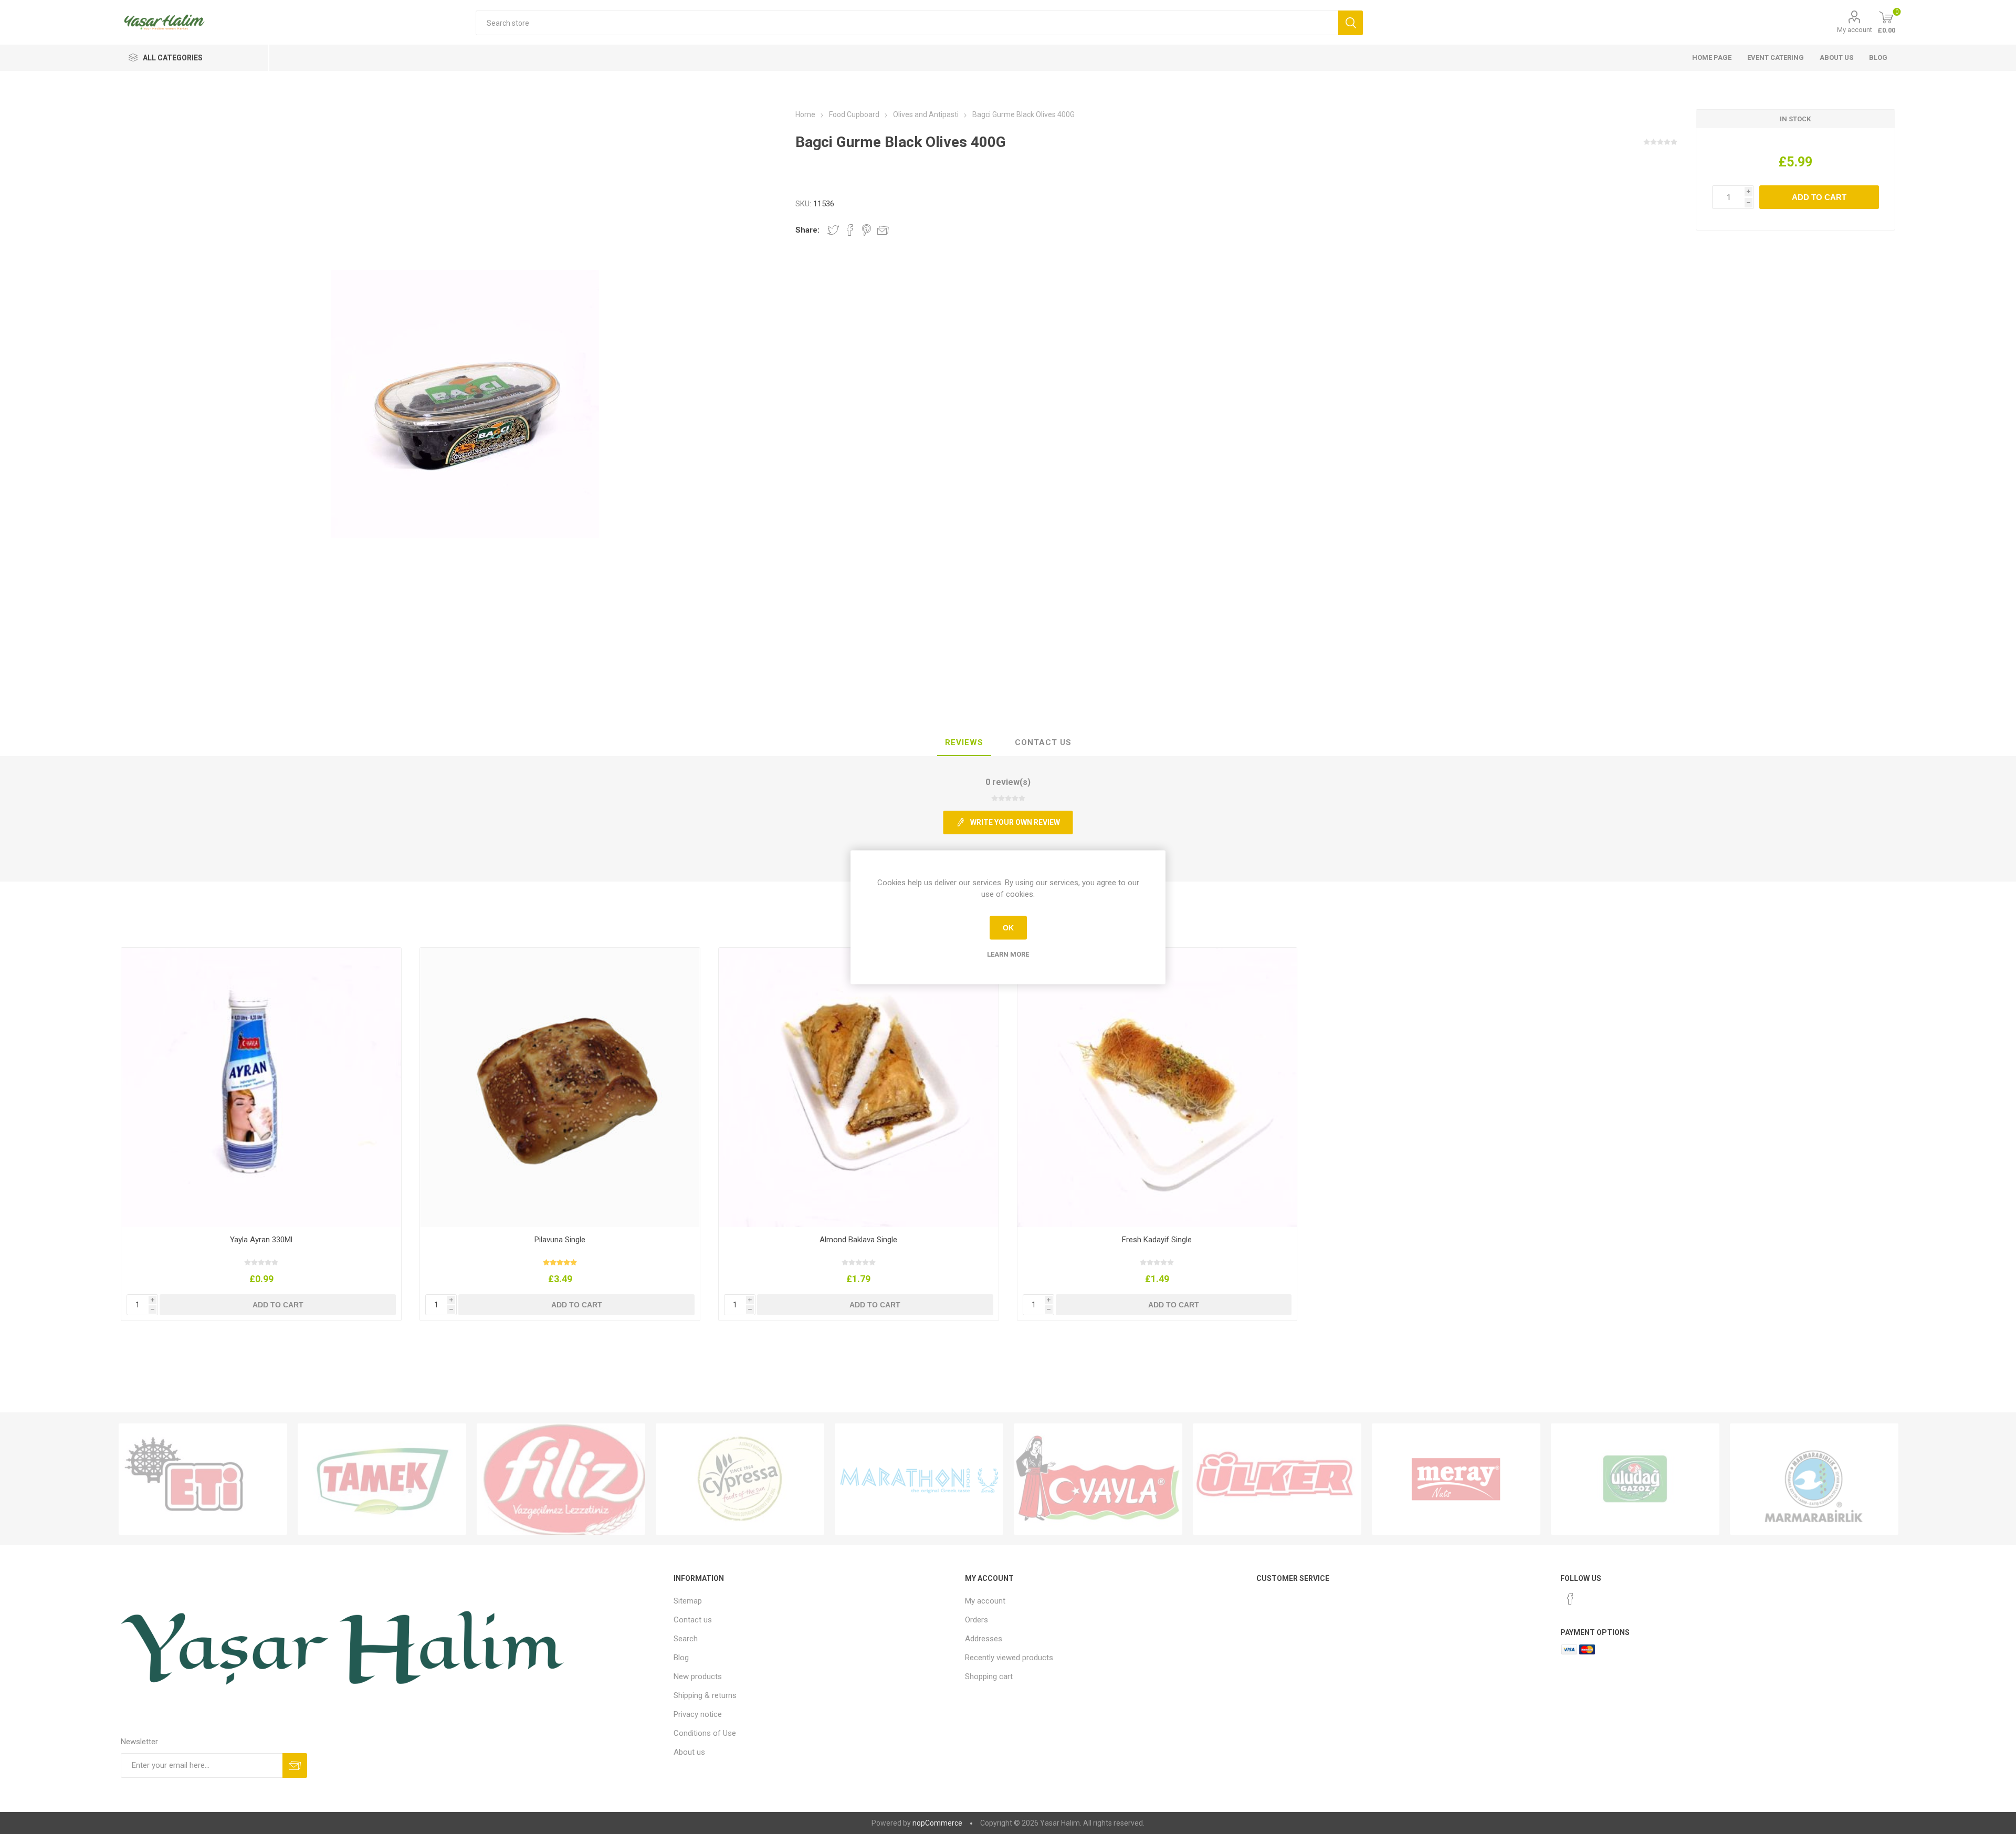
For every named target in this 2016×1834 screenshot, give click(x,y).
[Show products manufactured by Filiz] (561, 1479)
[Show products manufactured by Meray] (1456, 1479)
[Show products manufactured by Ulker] (1277, 1479)
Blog (1878, 57)
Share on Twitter (833, 230)
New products (698, 1676)
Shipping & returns (705, 1695)
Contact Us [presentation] (1043, 742)
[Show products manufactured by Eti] (203, 1479)
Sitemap (688, 1601)
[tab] (964, 743)
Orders (976, 1620)
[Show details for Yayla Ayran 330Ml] (261, 1088)
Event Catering (1776, 57)
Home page (1712, 57)
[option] (203, 1479)
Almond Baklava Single (858, 1240)
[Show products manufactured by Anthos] (919, 1479)
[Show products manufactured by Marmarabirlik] (1814, 1479)
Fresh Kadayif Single (1157, 1240)
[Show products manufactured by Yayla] (1098, 1479)
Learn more (1008, 954)
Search (686, 1639)
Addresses (984, 1639)
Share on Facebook (850, 230)
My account (1855, 30)
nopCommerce (937, 1823)
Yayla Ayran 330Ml (261, 1240)
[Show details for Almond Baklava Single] (859, 1088)
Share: (807, 230)
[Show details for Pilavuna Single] (560, 1088)
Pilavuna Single (560, 1240)
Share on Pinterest (867, 230)
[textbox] (907, 23)
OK (1008, 928)
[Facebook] (1570, 1599)
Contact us (693, 1620)
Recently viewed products (1009, 1658)
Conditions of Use (705, 1733)
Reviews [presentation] (964, 742)
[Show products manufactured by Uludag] (1635, 1479)
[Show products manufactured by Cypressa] (740, 1479)
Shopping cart (989, 1676)
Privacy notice (698, 1714)
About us (1836, 57)
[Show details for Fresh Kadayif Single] (1157, 1088)
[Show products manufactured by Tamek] (382, 1479)
